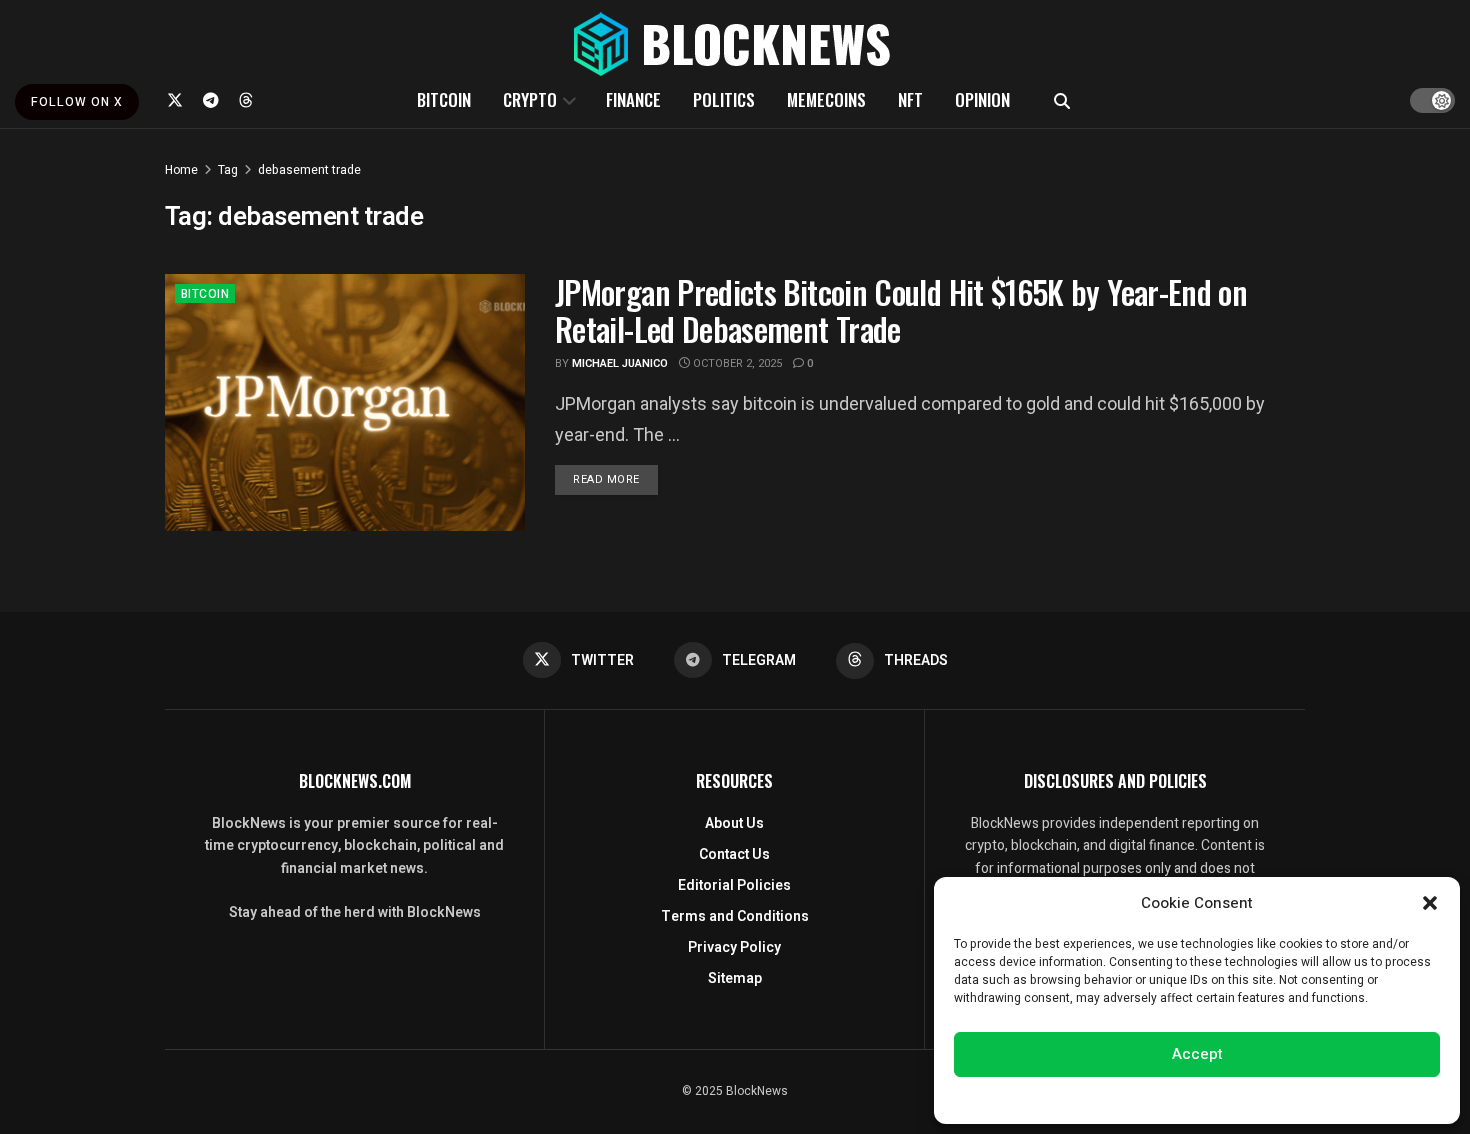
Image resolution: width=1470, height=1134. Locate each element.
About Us (734, 823)
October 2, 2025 (736, 363)
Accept (1197, 1054)
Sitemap (735, 978)
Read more (615, 479)
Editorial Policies (734, 885)
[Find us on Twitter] (175, 100)
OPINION (982, 99)
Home (181, 170)
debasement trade (309, 170)
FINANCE (633, 99)
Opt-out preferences (1137, 1098)
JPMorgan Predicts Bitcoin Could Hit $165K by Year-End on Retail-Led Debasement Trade (901, 310)
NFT (910, 99)
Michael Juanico (620, 363)
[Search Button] (1062, 100)
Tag (228, 170)
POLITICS (724, 99)
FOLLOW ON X (77, 102)
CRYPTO (530, 99)
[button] (1430, 903)
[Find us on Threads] (246, 100)
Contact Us (734, 854)
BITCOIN (444, 99)
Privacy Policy (734, 947)
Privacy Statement (1253, 1098)
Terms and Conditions (735, 916)
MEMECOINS (826, 99)
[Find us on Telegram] (211, 100)
